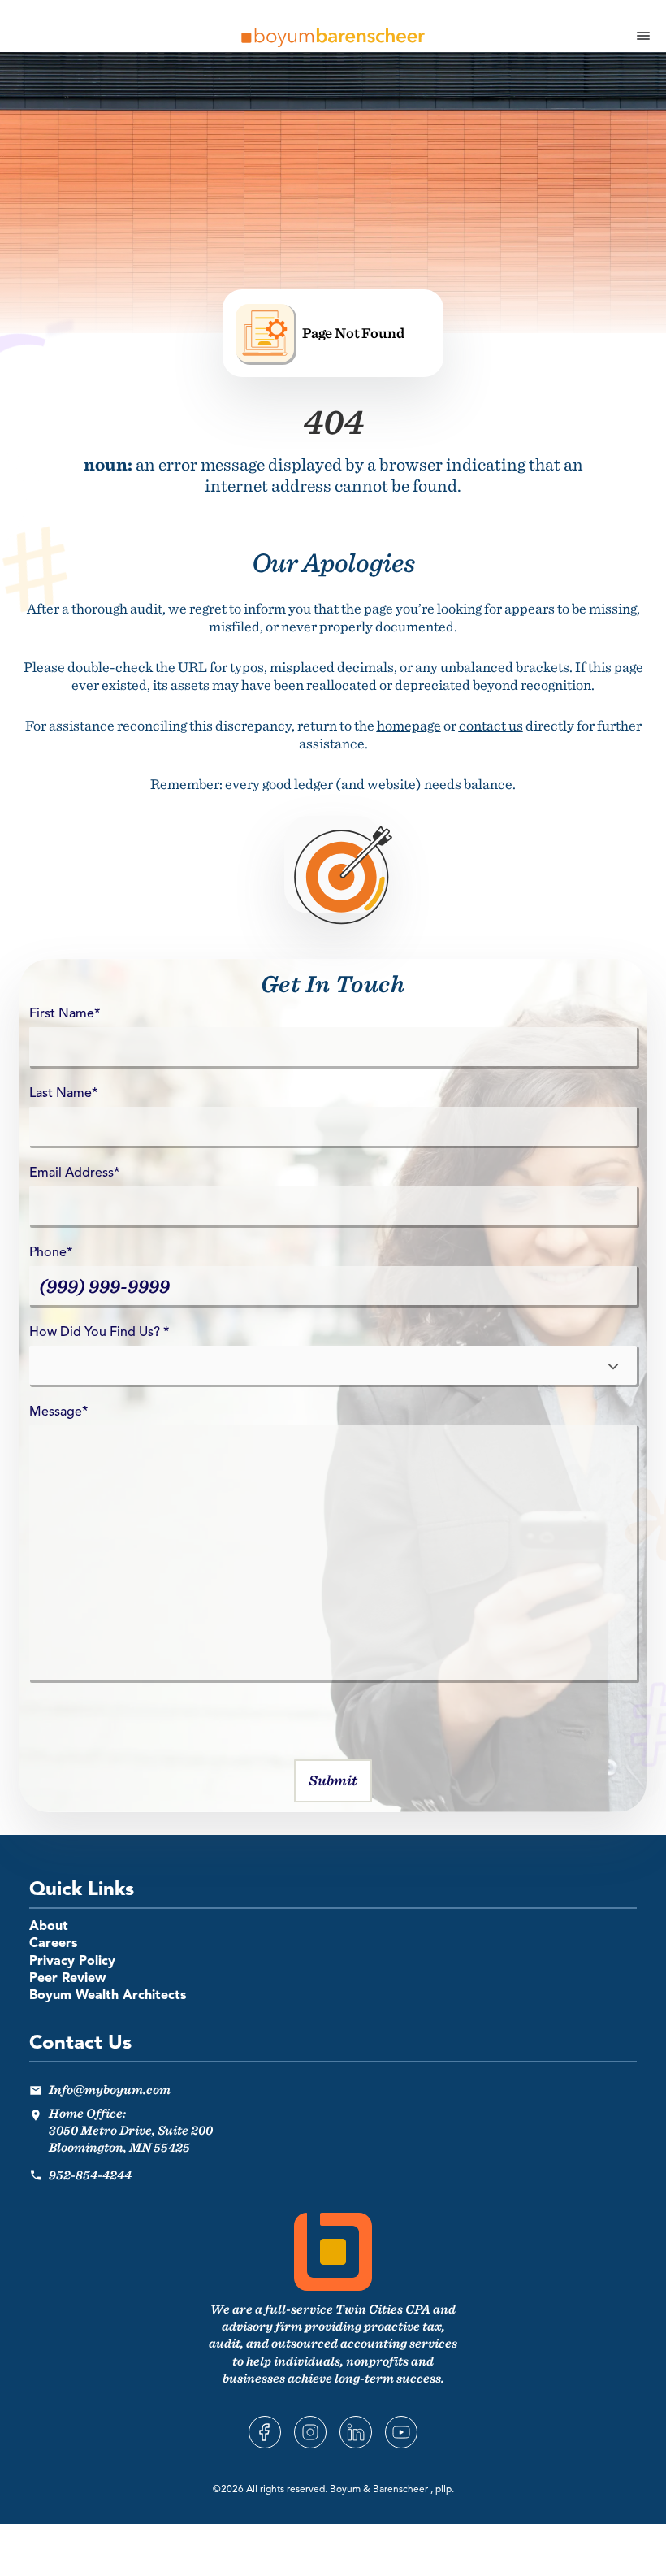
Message (58, 1412)
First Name (65, 1014)
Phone (51, 1253)
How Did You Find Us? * (99, 1333)
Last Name (63, 1094)
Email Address (74, 1173)
